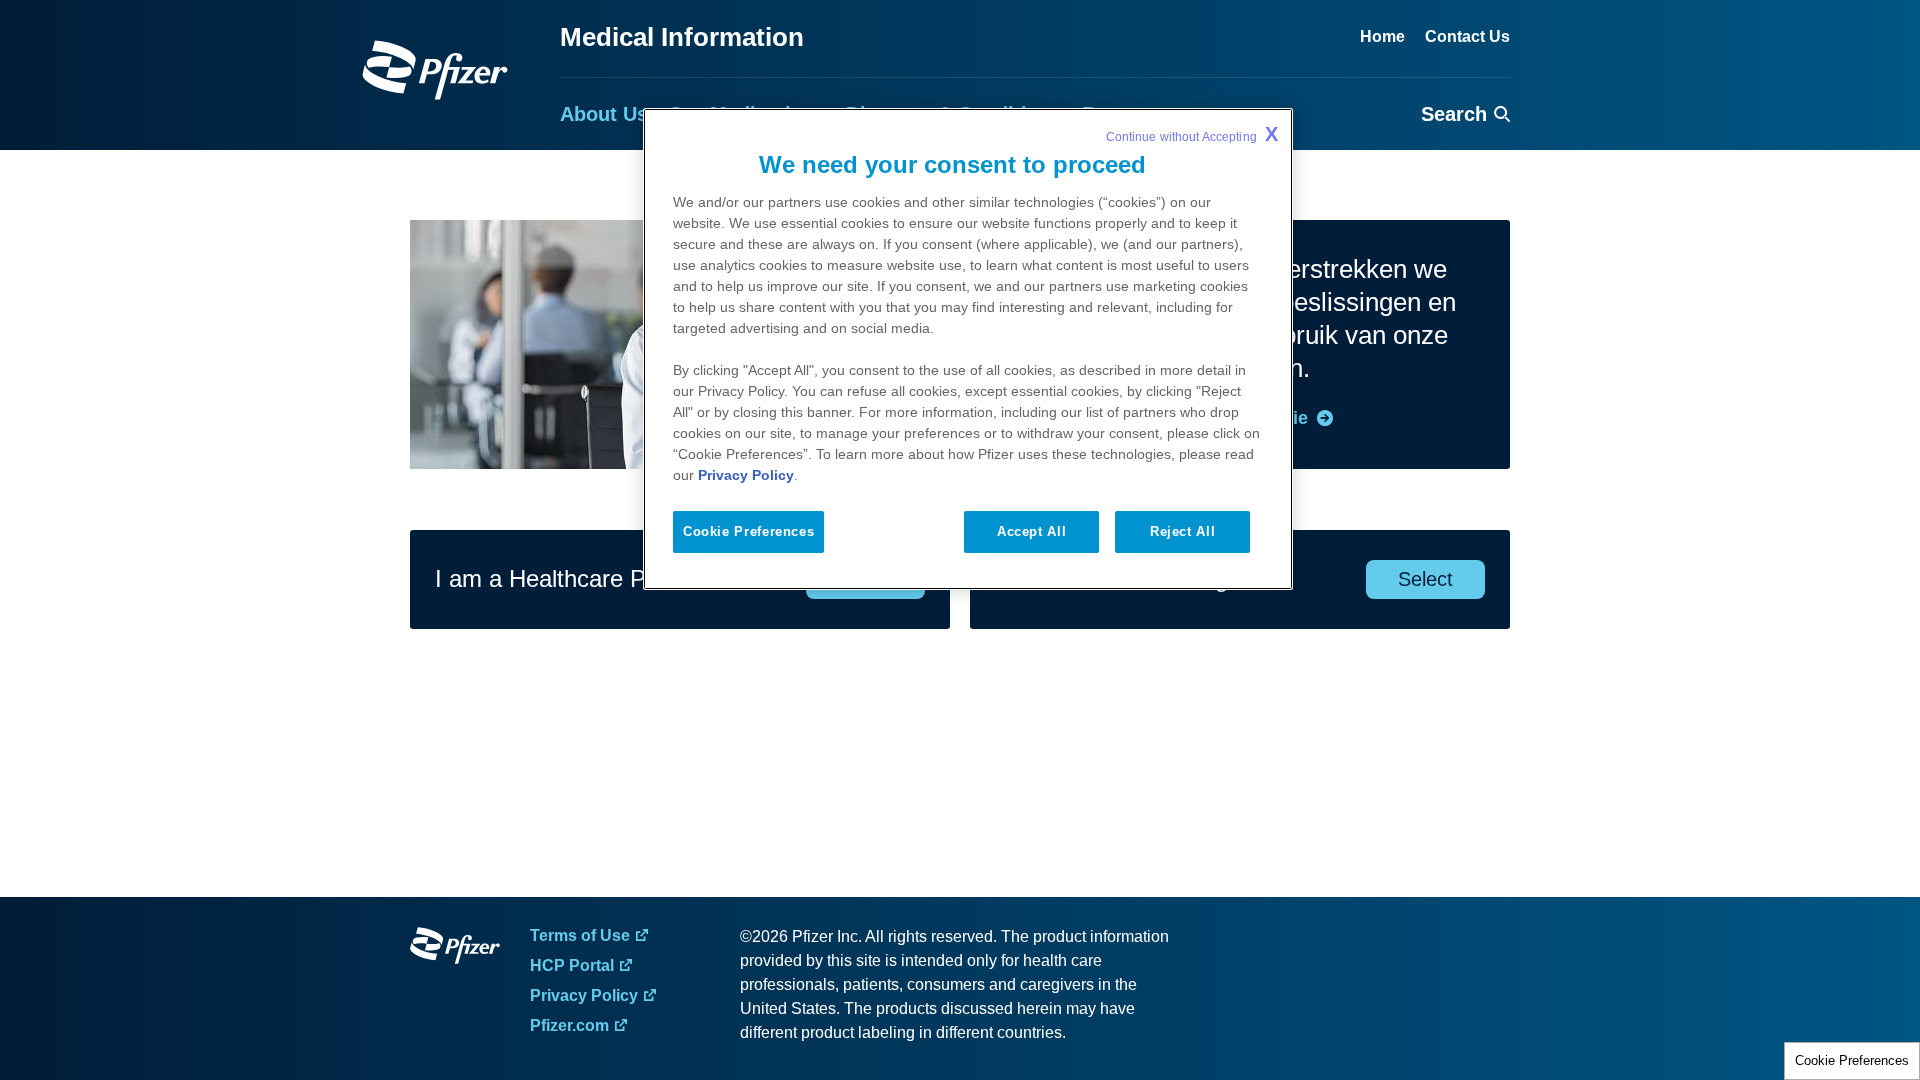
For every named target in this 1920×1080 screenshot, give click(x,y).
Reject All (1182, 531)
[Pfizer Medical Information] (455, 949)
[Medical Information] (435, 70)
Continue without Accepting (1192, 134)
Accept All (1031, 531)
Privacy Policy (746, 475)
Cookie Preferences (1852, 1060)
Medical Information (682, 37)
